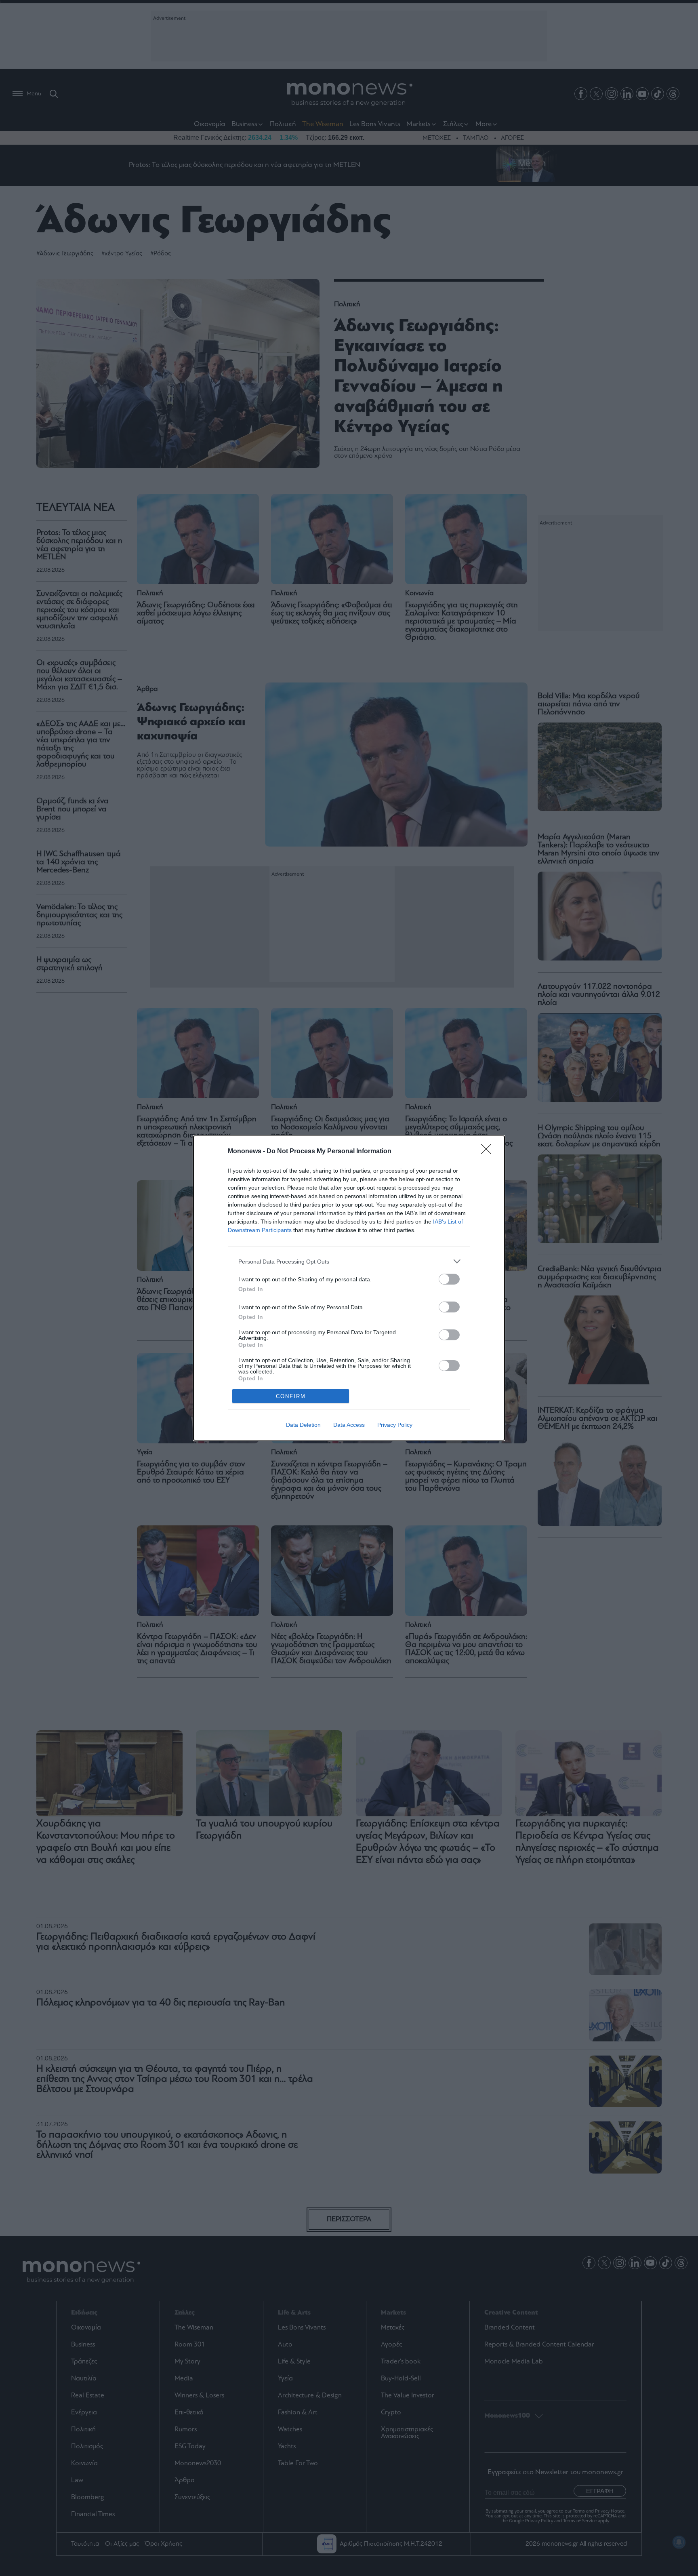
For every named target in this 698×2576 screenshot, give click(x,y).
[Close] (489, 1152)
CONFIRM (291, 1396)
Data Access (349, 1425)
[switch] (449, 1279)
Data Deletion (303, 1425)
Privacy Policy (395, 1425)
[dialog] (349, 1288)
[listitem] (349, 1261)
